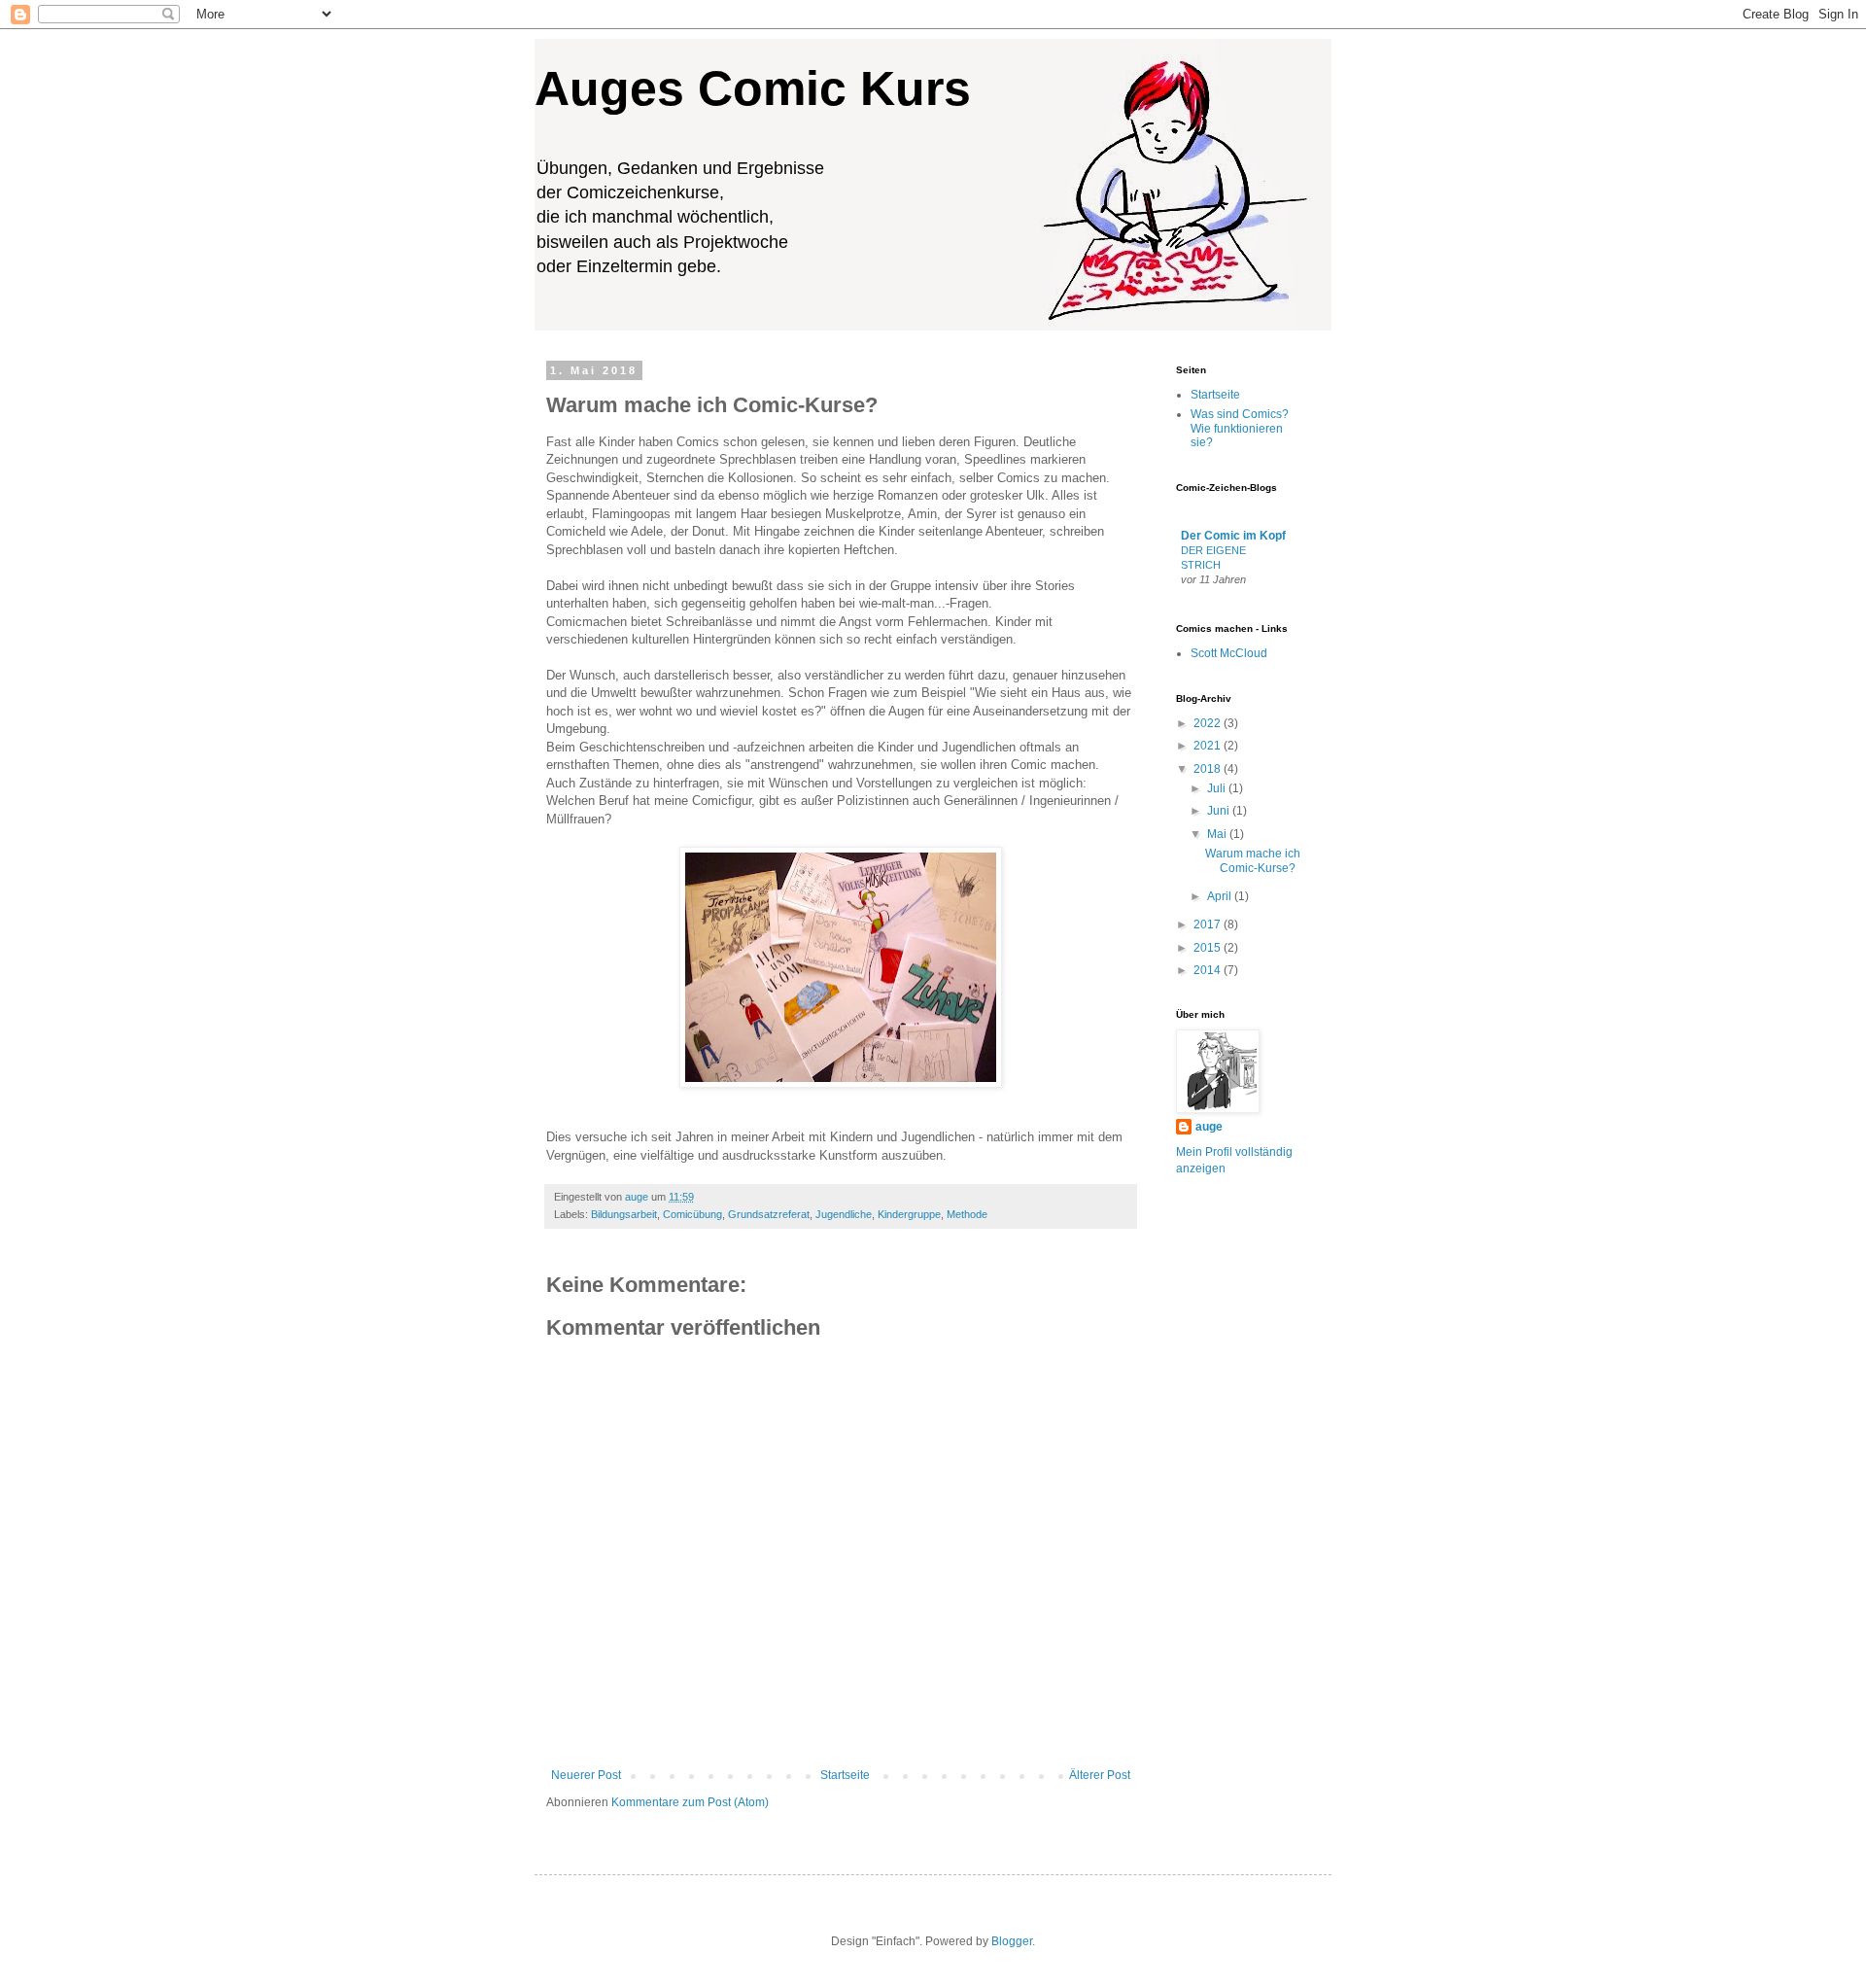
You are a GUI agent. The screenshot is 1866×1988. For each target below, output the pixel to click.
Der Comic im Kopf (1233, 536)
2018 (1209, 769)
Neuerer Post (586, 1775)
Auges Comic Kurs (753, 88)
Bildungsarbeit (624, 1214)
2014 (1209, 970)
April (1221, 896)
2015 (1209, 948)
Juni (1220, 811)
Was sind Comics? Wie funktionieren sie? (1240, 428)
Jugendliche (844, 1214)
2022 (1209, 723)
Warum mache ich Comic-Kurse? (1253, 860)
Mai (1218, 834)
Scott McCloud (1229, 653)
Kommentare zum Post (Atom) (690, 1802)
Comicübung (692, 1214)
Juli (1218, 788)
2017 (1209, 924)
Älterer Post (1100, 1775)
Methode (967, 1214)
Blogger (1012, 1941)
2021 (1209, 746)
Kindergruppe (909, 1214)
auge (1209, 1127)
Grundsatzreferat (769, 1214)
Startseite (845, 1775)
